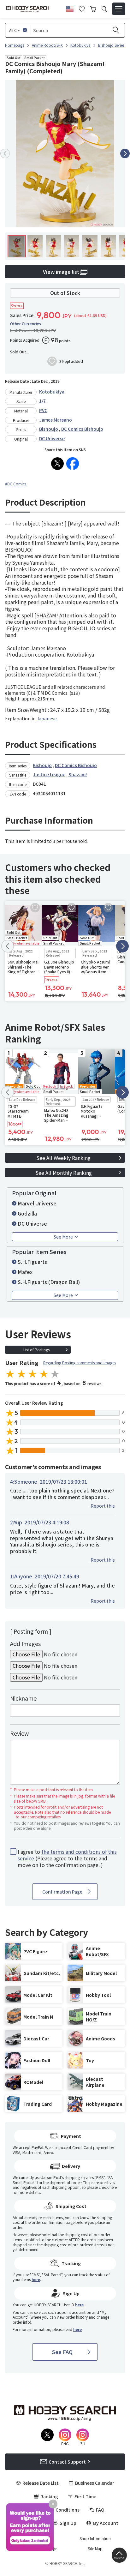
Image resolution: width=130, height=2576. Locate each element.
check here (108, 2187)
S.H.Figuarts (32, 1262)
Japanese (47, 718)
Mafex (25, 1272)
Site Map (95, 2549)
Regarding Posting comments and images (80, 1363)
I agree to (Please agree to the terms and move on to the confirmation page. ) (67, 1858)
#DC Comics (16, 484)
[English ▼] (70, 8)
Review (19, 1733)
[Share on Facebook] (73, 464)
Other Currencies (26, 324)
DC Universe (52, 438)
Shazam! (78, 774)
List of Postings (36, 1350)
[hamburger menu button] (119, 9)
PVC (43, 410)
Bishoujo (49, 429)
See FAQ (62, 2352)
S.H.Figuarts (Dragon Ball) (49, 1282)
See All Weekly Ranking (63, 1158)
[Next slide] (125, 153)
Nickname (23, 1698)
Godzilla (27, 1213)
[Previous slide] (5, 153)
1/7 (42, 401)
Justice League (49, 774)
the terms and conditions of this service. (67, 1855)
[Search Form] (104, 9)
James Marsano (56, 420)
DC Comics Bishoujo (82, 429)
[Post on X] (57, 464)
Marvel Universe (37, 1203)
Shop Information (95, 2538)
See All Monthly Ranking (64, 1173)
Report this (103, 1506)
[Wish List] (82, 8)
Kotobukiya (52, 392)
